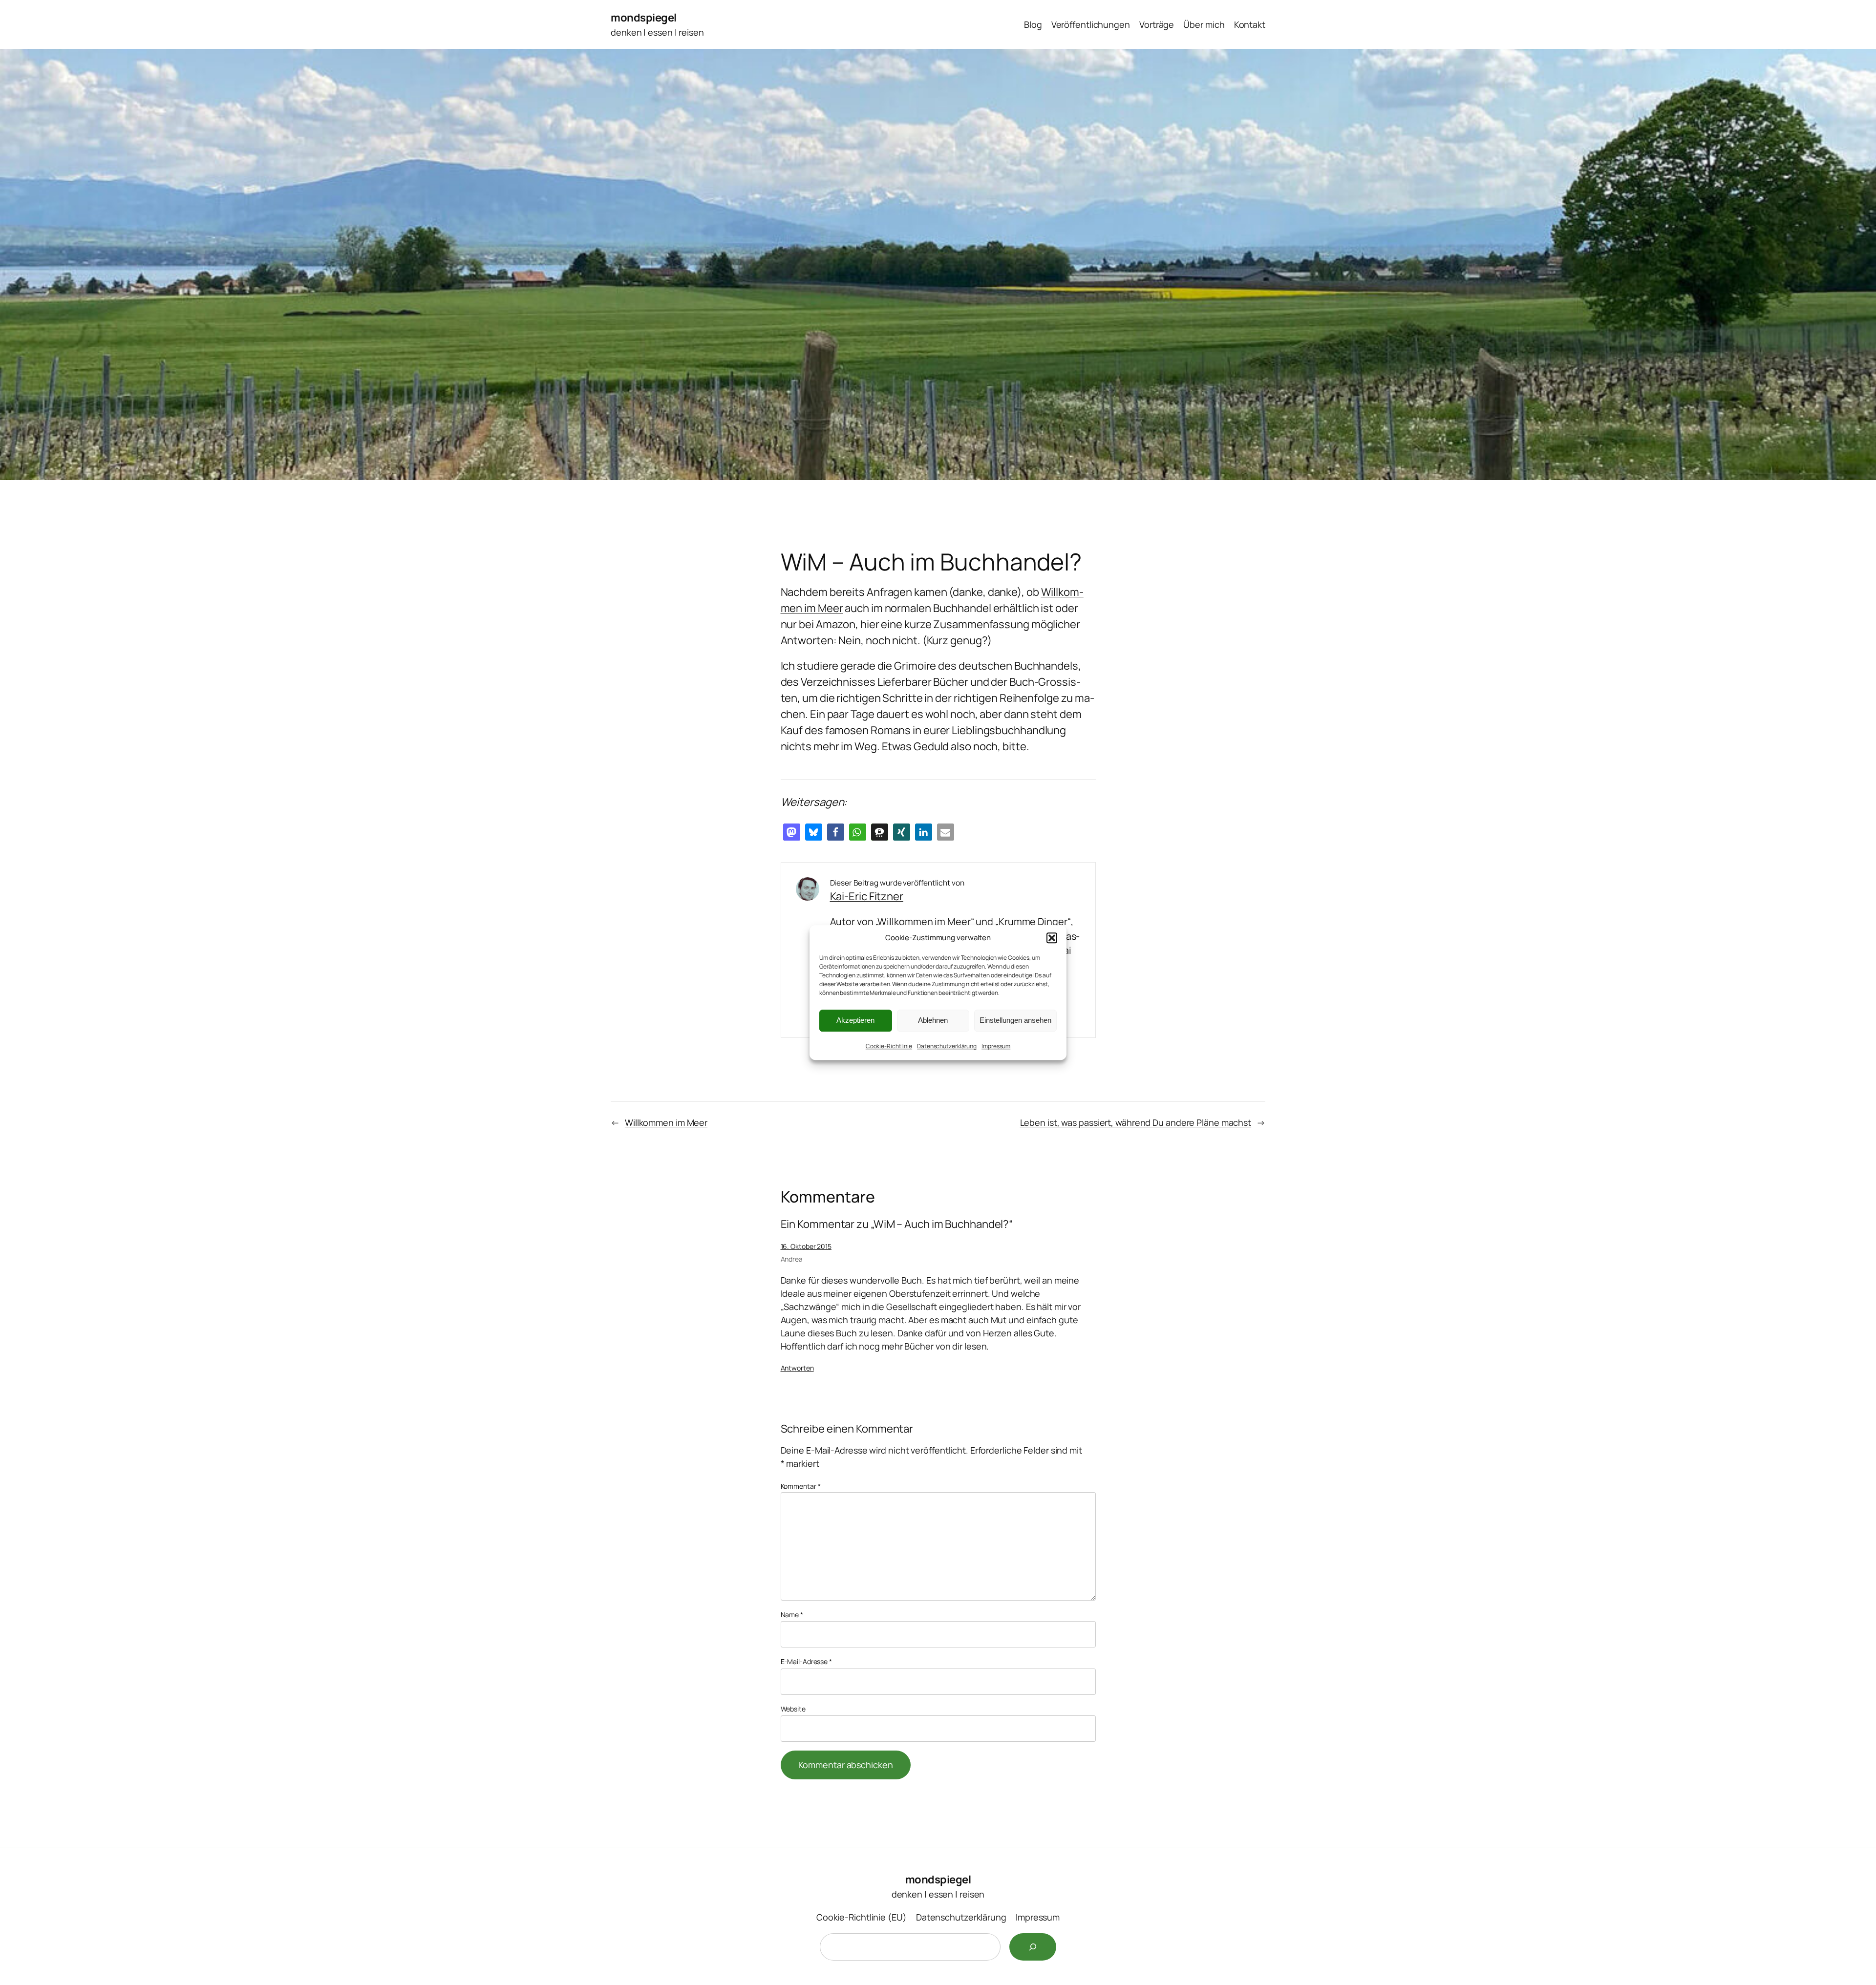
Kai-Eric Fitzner (867, 896)
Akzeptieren (855, 1020)
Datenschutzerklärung (947, 1046)
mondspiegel (644, 18)
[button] (1052, 938)
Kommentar (801, 1486)
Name (792, 1615)
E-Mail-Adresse (806, 1661)
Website (793, 1709)
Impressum (996, 1046)
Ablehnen (933, 1020)
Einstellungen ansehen (1015, 1020)
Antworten (797, 1368)
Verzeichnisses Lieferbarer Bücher (885, 682)
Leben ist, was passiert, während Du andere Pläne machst (1136, 1122)
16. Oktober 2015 (806, 1246)
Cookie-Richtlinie (889, 1046)
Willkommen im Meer (666, 1122)
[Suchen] (1033, 1947)
